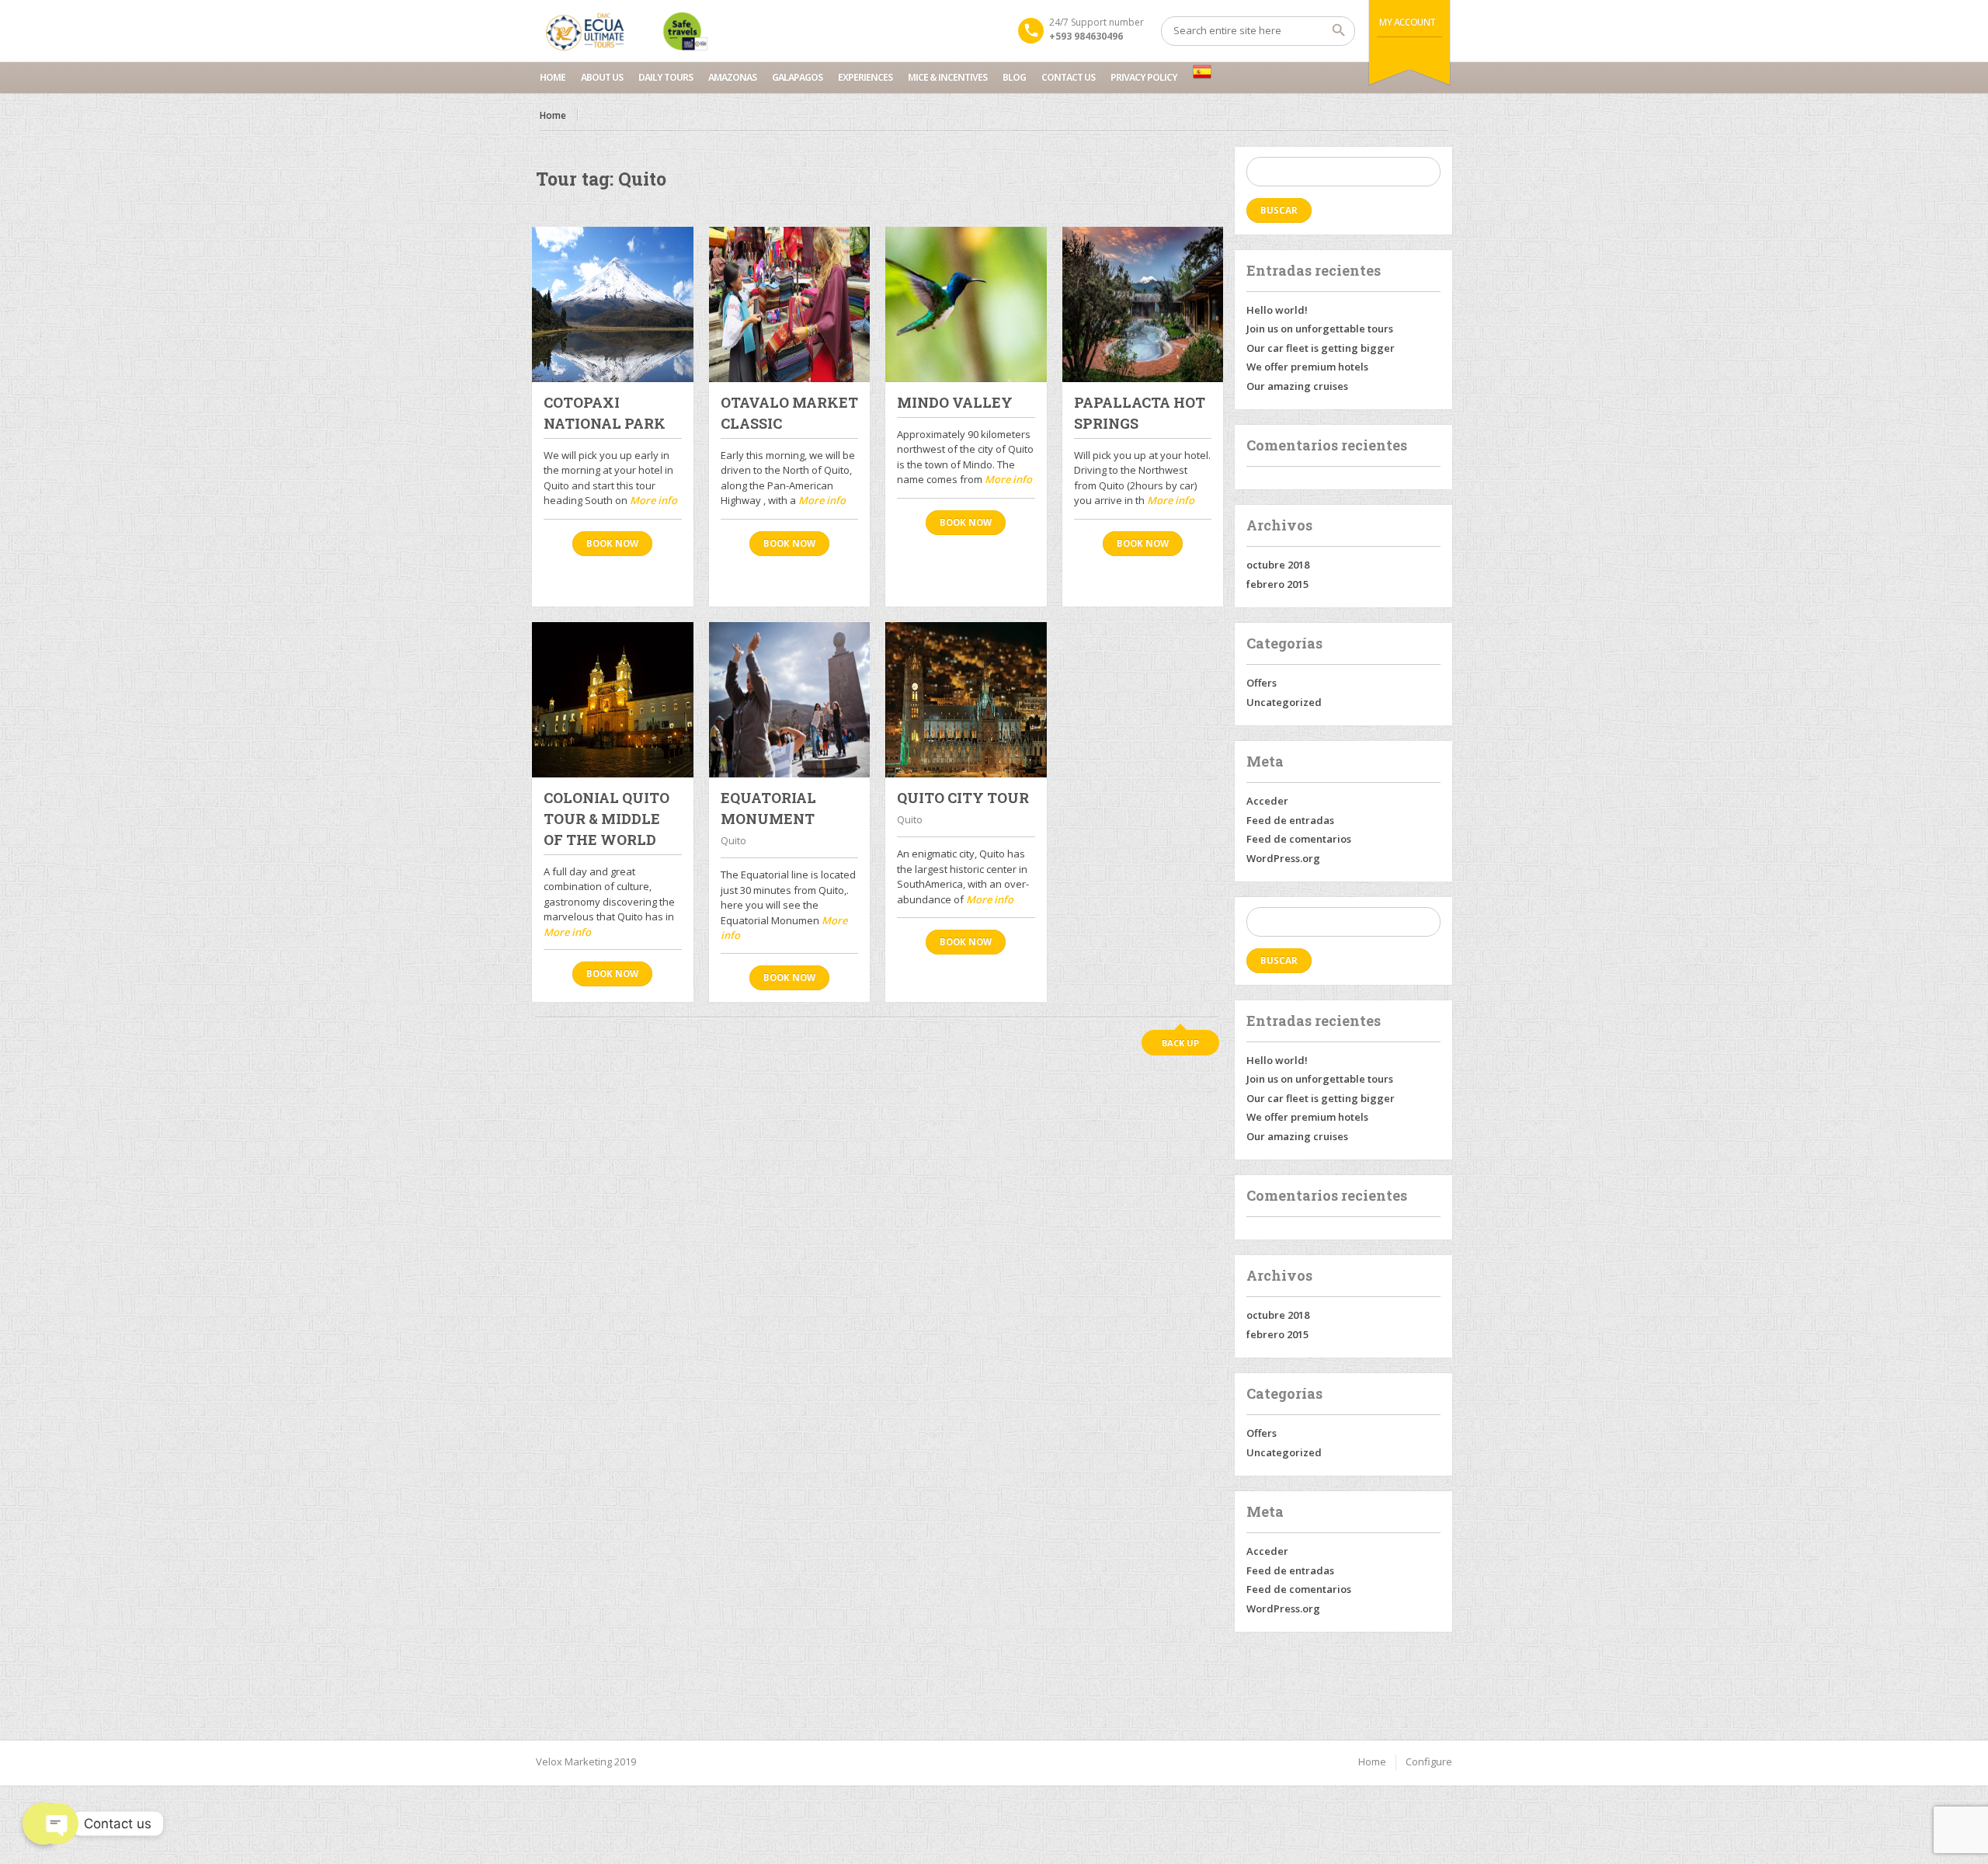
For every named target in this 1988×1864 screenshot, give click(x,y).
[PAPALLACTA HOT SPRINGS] (1143, 304)
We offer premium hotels (1307, 367)
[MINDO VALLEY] (966, 304)
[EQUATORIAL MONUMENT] (790, 700)
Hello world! (1277, 310)
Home (553, 77)
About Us (602, 77)
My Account (1408, 22)
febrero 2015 (1277, 584)
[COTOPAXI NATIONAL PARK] (613, 304)
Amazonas (732, 77)
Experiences (865, 77)
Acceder (1267, 801)
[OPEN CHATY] (43, 1824)
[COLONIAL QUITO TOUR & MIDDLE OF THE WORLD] (613, 700)
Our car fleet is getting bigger (1321, 348)
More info (653, 500)
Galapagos (797, 77)
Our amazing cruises (1297, 386)
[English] (1202, 71)
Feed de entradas (1290, 820)
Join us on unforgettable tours (1320, 329)
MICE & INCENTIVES (947, 77)
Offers (1262, 683)
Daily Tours (666, 77)
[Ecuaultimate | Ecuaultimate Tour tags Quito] (626, 31)
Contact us (1068, 77)
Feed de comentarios (1299, 839)
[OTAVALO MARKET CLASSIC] (790, 304)
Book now (612, 543)
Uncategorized (1284, 702)
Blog (1014, 77)
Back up (1180, 1043)
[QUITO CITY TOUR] (966, 700)
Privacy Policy (1144, 77)
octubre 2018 (1278, 565)
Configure (1429, 1761)
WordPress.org (1283, 858)
